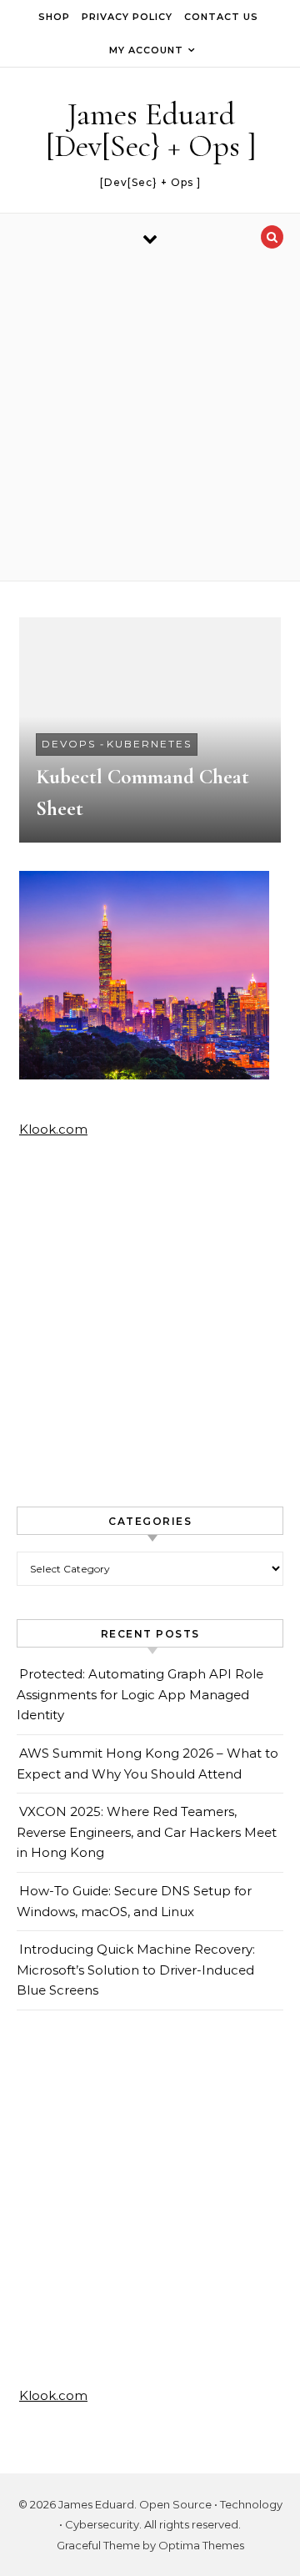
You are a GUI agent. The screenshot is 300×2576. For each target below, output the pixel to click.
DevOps (69, 744)
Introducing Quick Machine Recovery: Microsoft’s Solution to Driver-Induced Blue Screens (136, 1970)
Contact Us (221, 17)
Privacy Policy (127, 17)
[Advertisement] (150, 422)
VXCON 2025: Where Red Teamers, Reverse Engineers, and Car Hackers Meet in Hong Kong (147, 1832)
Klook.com (53, 1129)
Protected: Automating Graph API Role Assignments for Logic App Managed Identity (140, 1694)
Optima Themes (201, 2545)
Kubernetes (149, 744)
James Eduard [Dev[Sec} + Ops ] (151, 130)
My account (146, 50)
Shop (54, 17)
